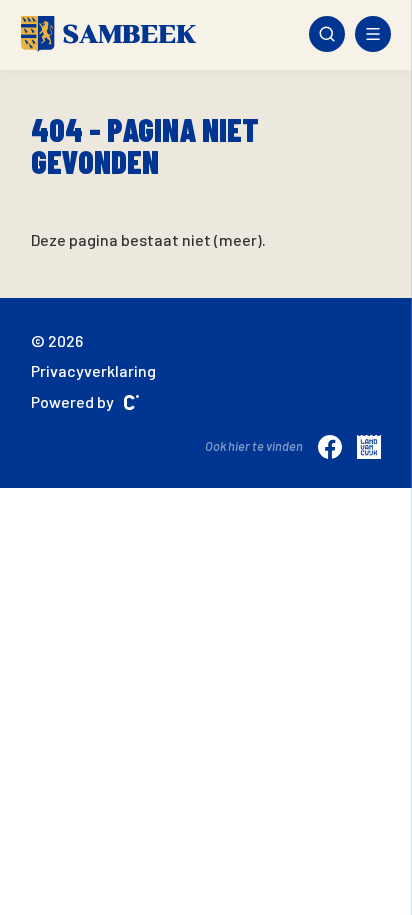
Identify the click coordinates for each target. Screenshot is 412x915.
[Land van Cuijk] (369, 446)
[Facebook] (330, 446)
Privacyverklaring (93, 370)
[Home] (108, 34)
